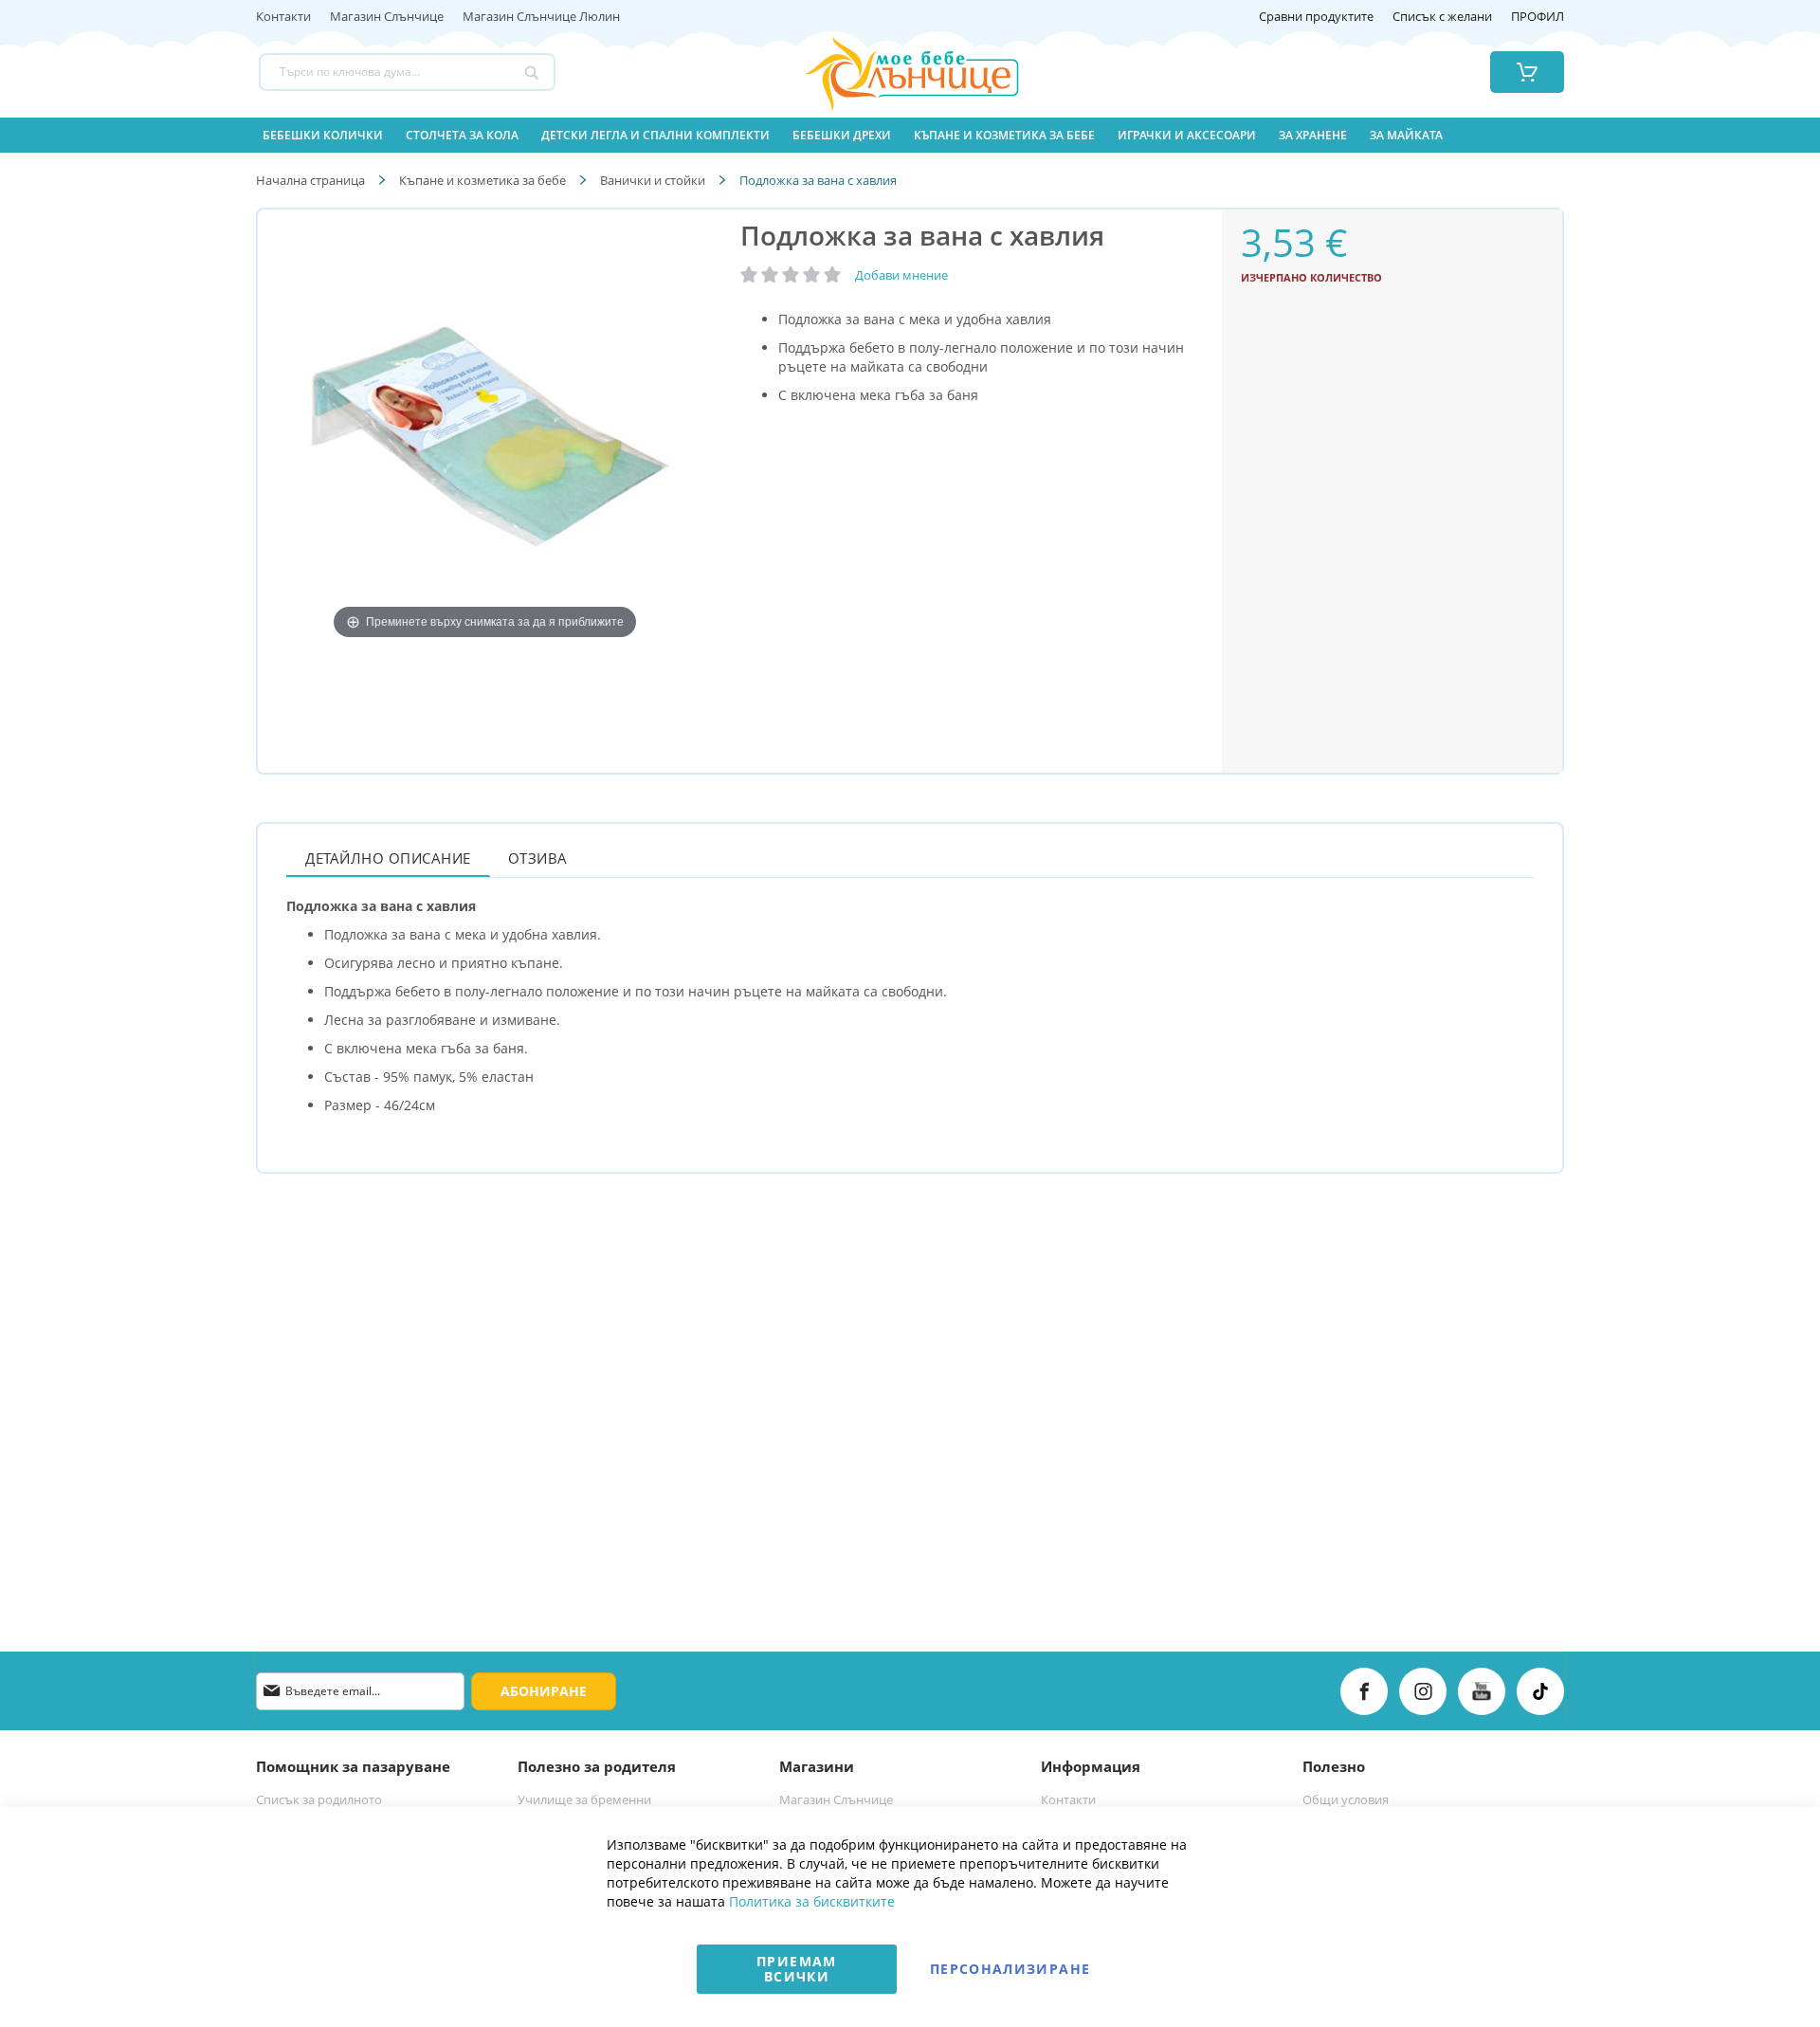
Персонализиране (1010, 1969)
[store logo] (888, 72)
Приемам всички (796, 1969)
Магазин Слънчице (387, 17)
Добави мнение (901, 275)
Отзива (538, 858)
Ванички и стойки (653, 180)
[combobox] (407, 72)
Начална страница (310, 180)
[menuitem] (323, 135)
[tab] (388, 858)
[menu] (910, 135)
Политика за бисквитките (812, 1901)
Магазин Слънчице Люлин (541, 17)
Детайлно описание (388, 858)
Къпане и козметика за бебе (482, 180)
